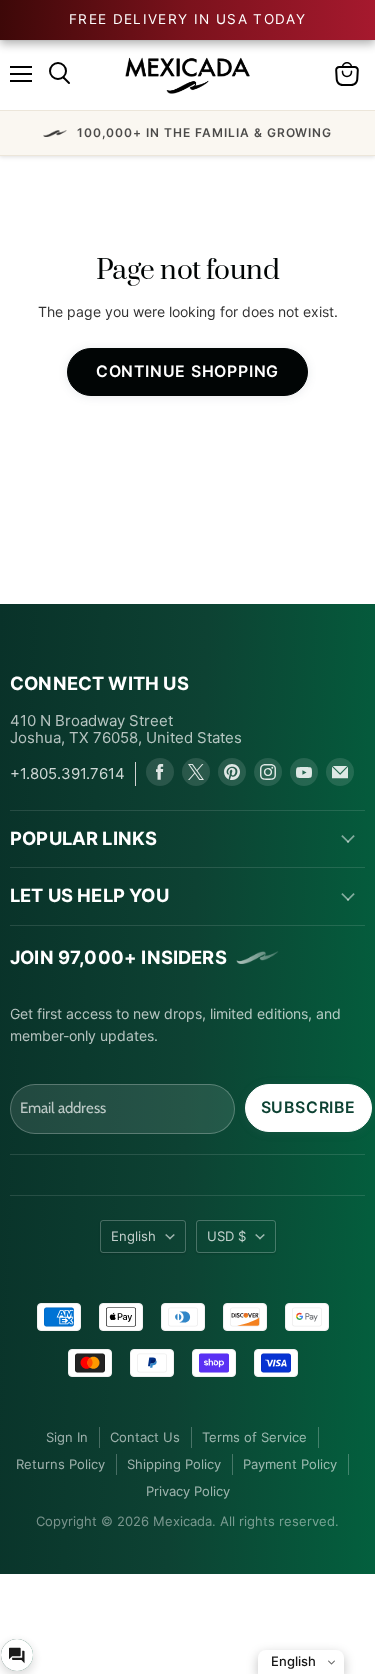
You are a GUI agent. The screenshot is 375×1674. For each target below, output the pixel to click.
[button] (187, 133)
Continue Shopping (188, 371)
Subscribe (308, 1107)
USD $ (226, 1236)
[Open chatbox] (17, 1655)
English (133, 1236)
